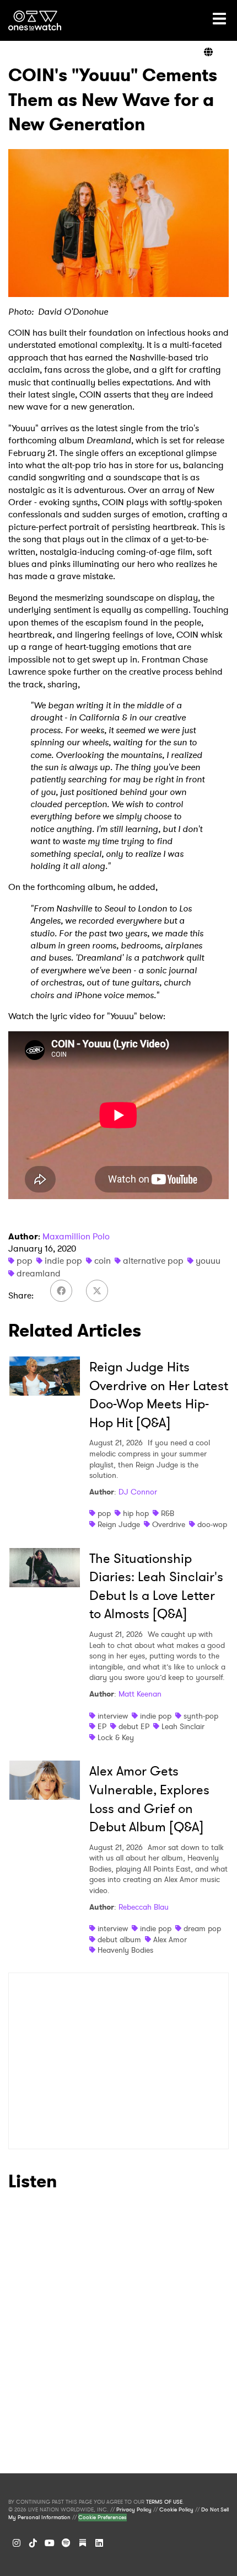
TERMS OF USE (164, 2502)
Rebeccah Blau (144, 1907)
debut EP (134, 1726)
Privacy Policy (134, 2510)
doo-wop (212, 1524)
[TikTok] (33, 2543)
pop (25, 1261)
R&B (168, 1513)
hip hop (136, 1513)
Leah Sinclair (183, 1726)
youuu (208, 1261)
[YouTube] (50, 2543)
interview (113, 1716)
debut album (119, 1939)
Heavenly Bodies (125, 1950)
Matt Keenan (140, 1694)
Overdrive (169, 1524)
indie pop (63, 1261)
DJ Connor (138, 1492)
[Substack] (83, 2543)
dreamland (39, 1273)
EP (102, 1726)
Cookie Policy (176, 2510)
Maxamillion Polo (76, 1236)
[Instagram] (17, 2543)
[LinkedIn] (99, 2543)
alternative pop (153, 1261)
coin (103, 1261)
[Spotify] (66, 2543)
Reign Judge (119, 1524)
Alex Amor (170, 1939)
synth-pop (201, 1716)
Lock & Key (116, 1737)
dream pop (202, 1928)
